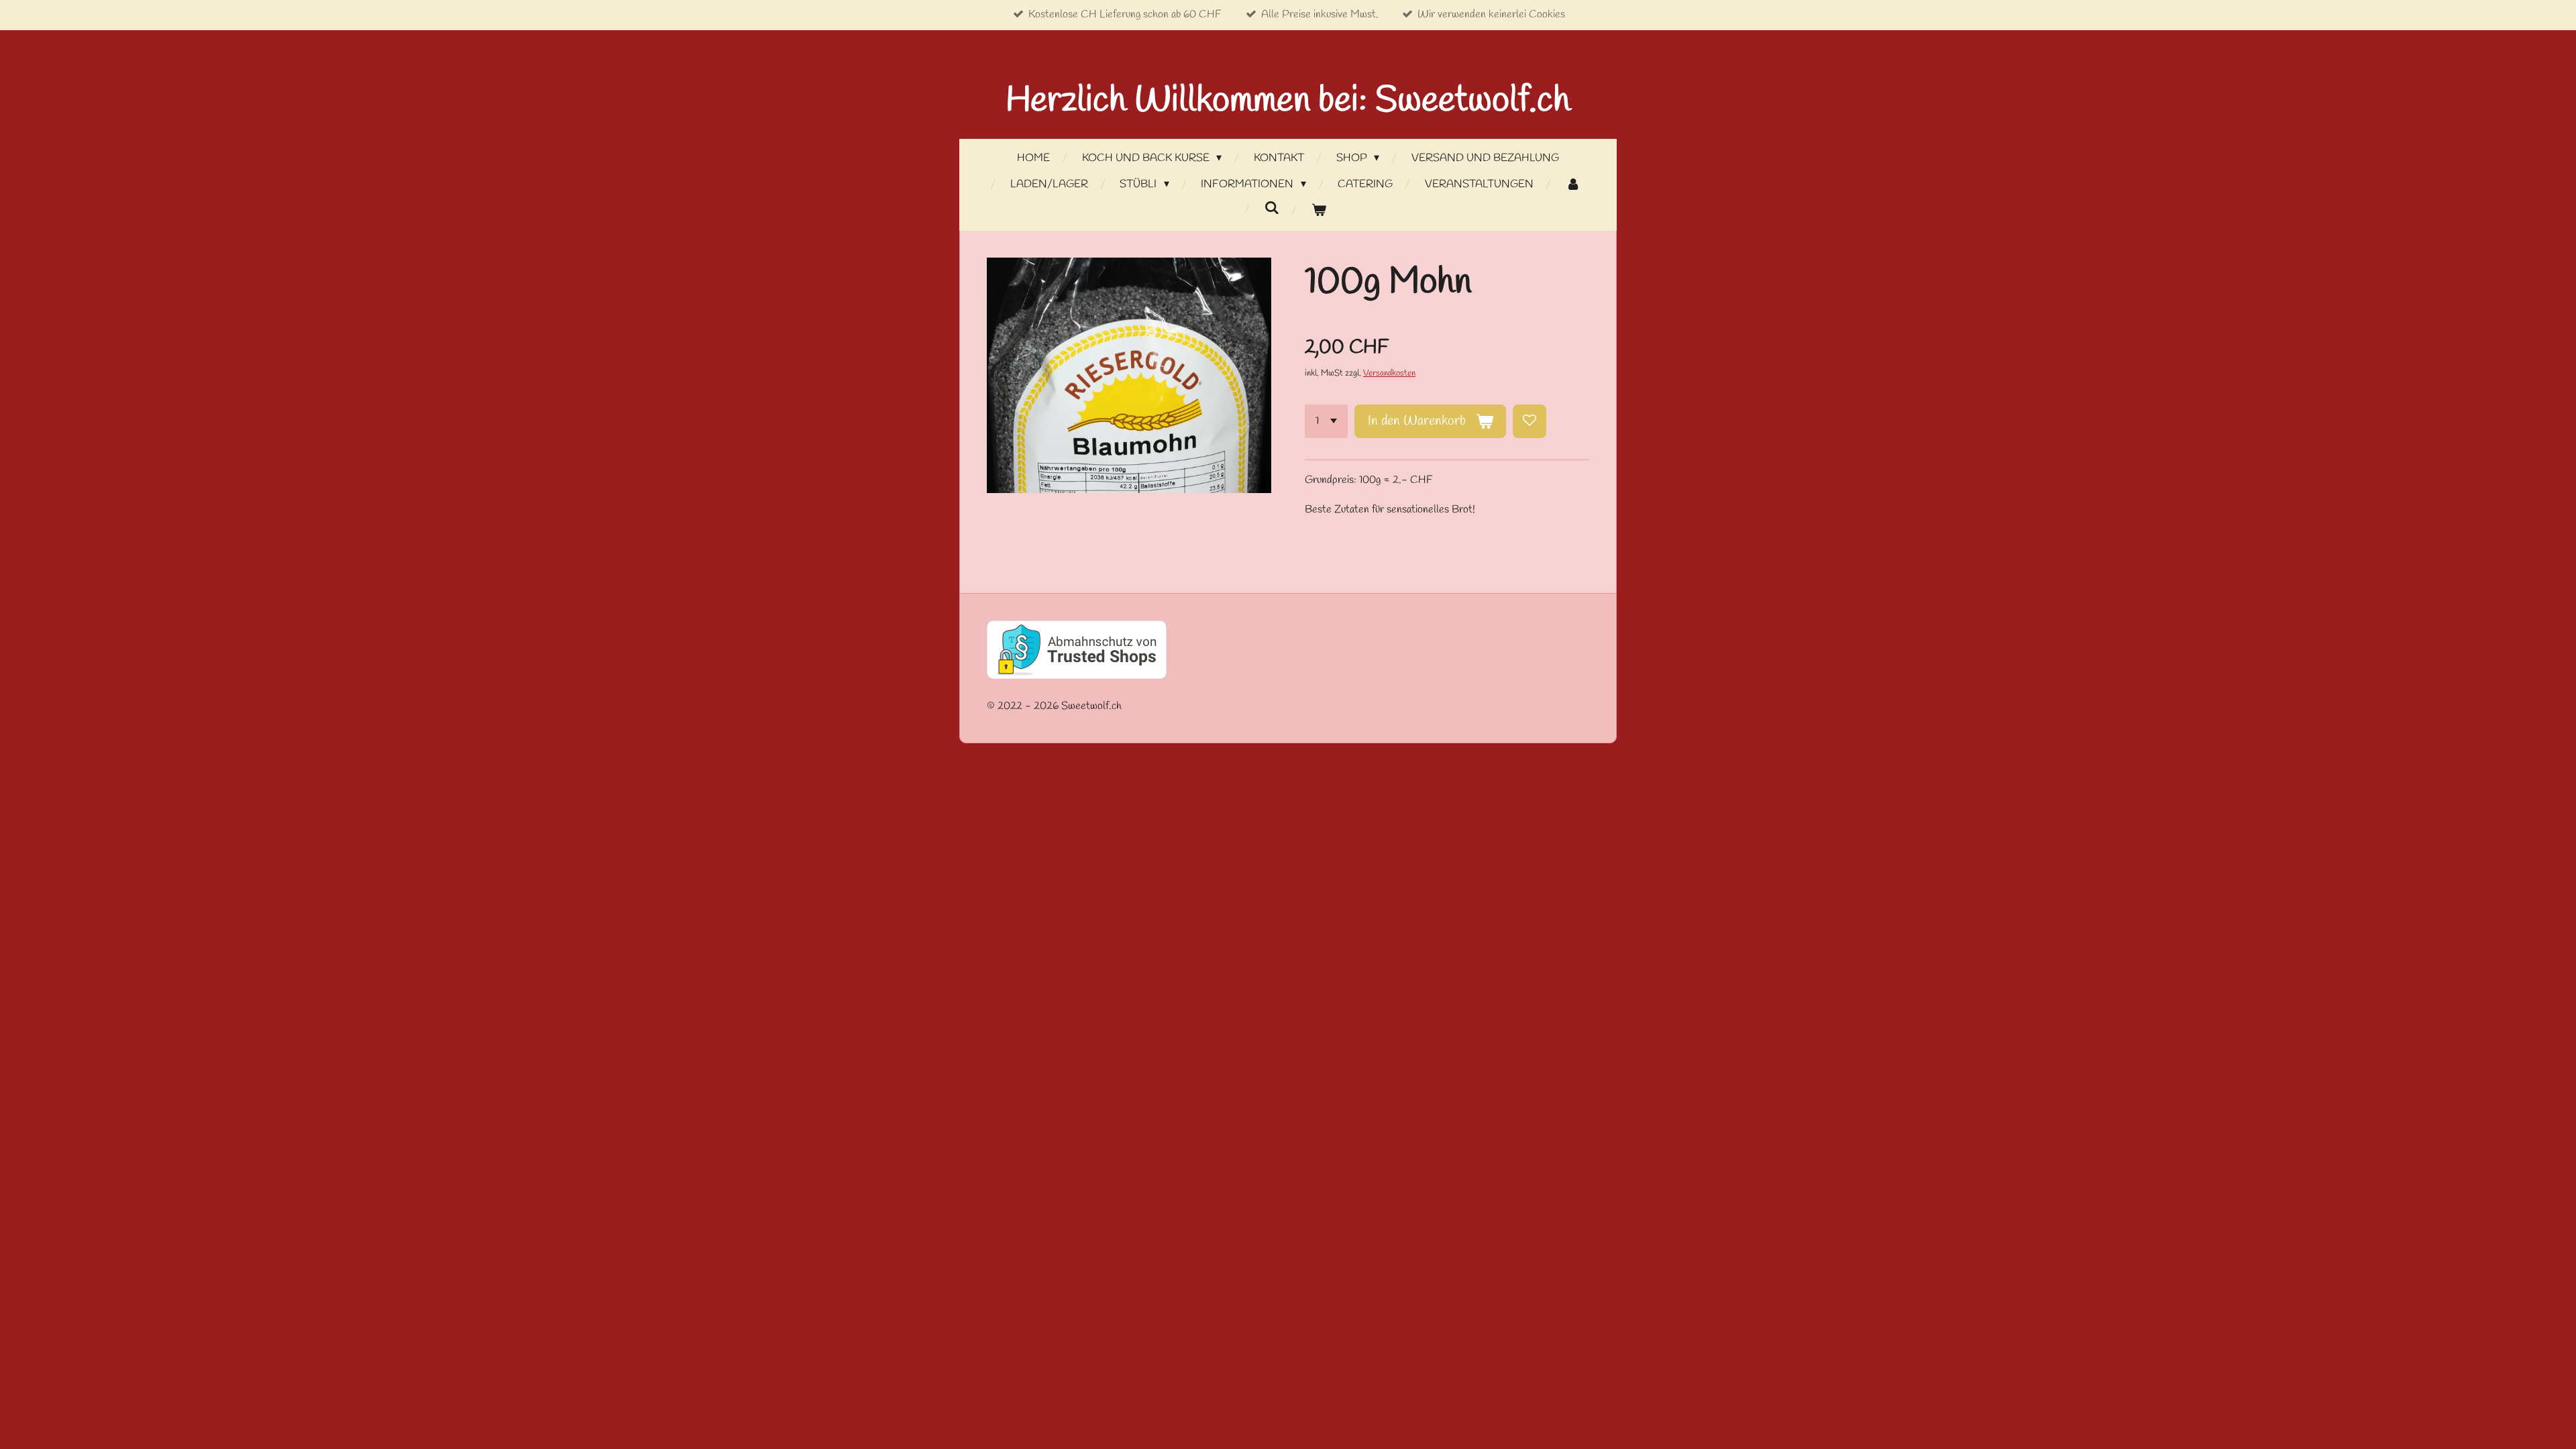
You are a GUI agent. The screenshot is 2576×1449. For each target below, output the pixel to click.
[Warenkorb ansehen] (1319, 211)
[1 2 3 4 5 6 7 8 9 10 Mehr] (1326, 421)
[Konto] (1572, 185)
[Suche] (1272, 208)
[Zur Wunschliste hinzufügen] (1529, 421)
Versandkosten (1389, 373)
